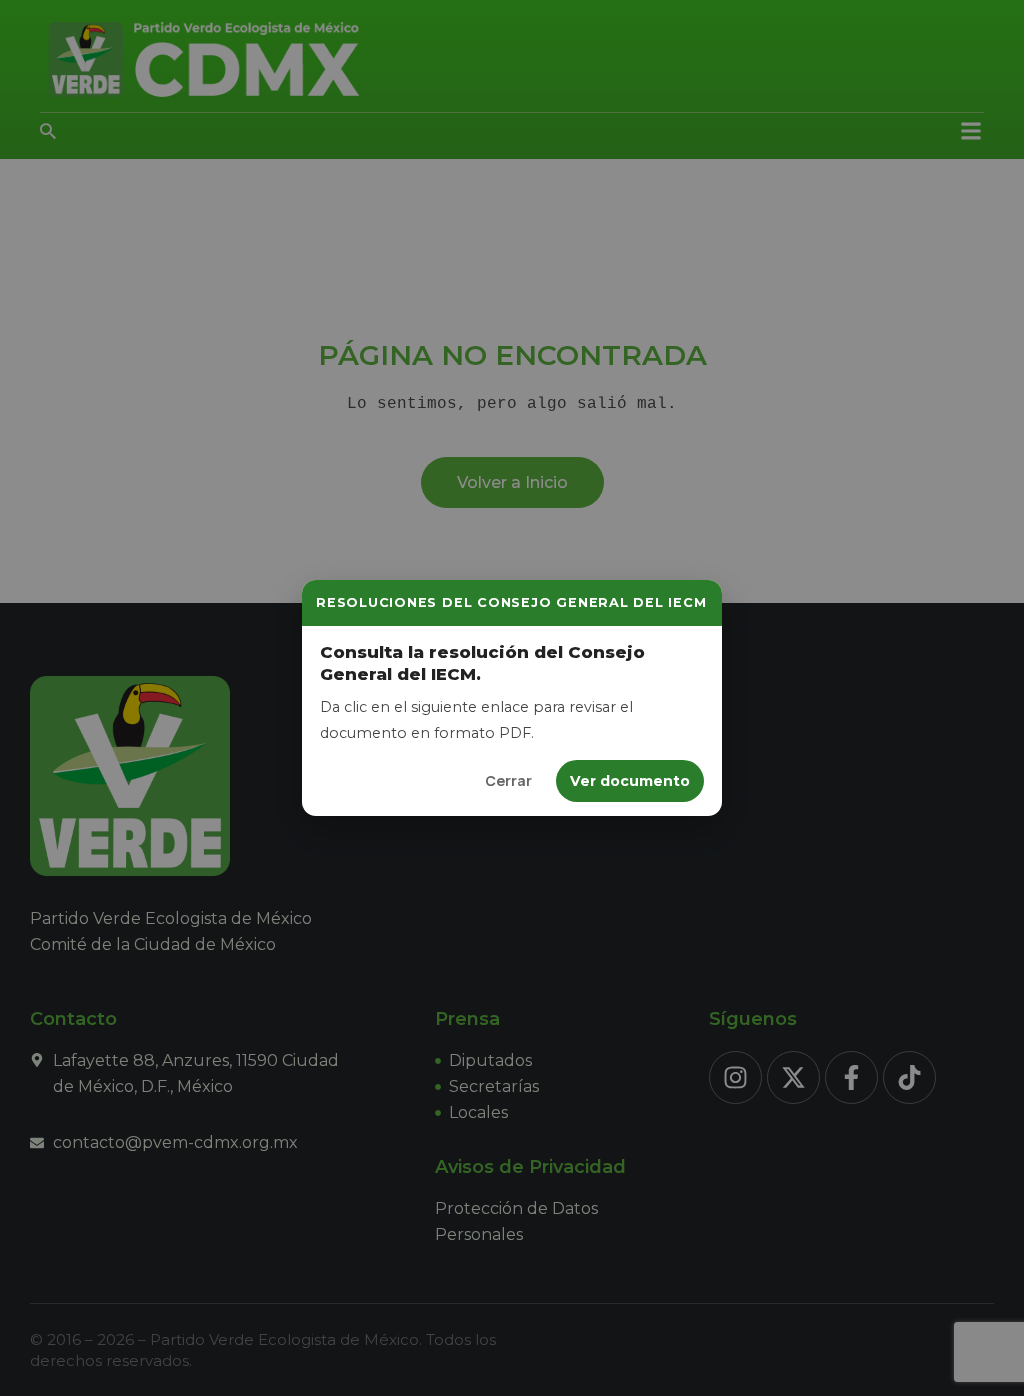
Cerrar (508, 780)
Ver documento (630, 781)
